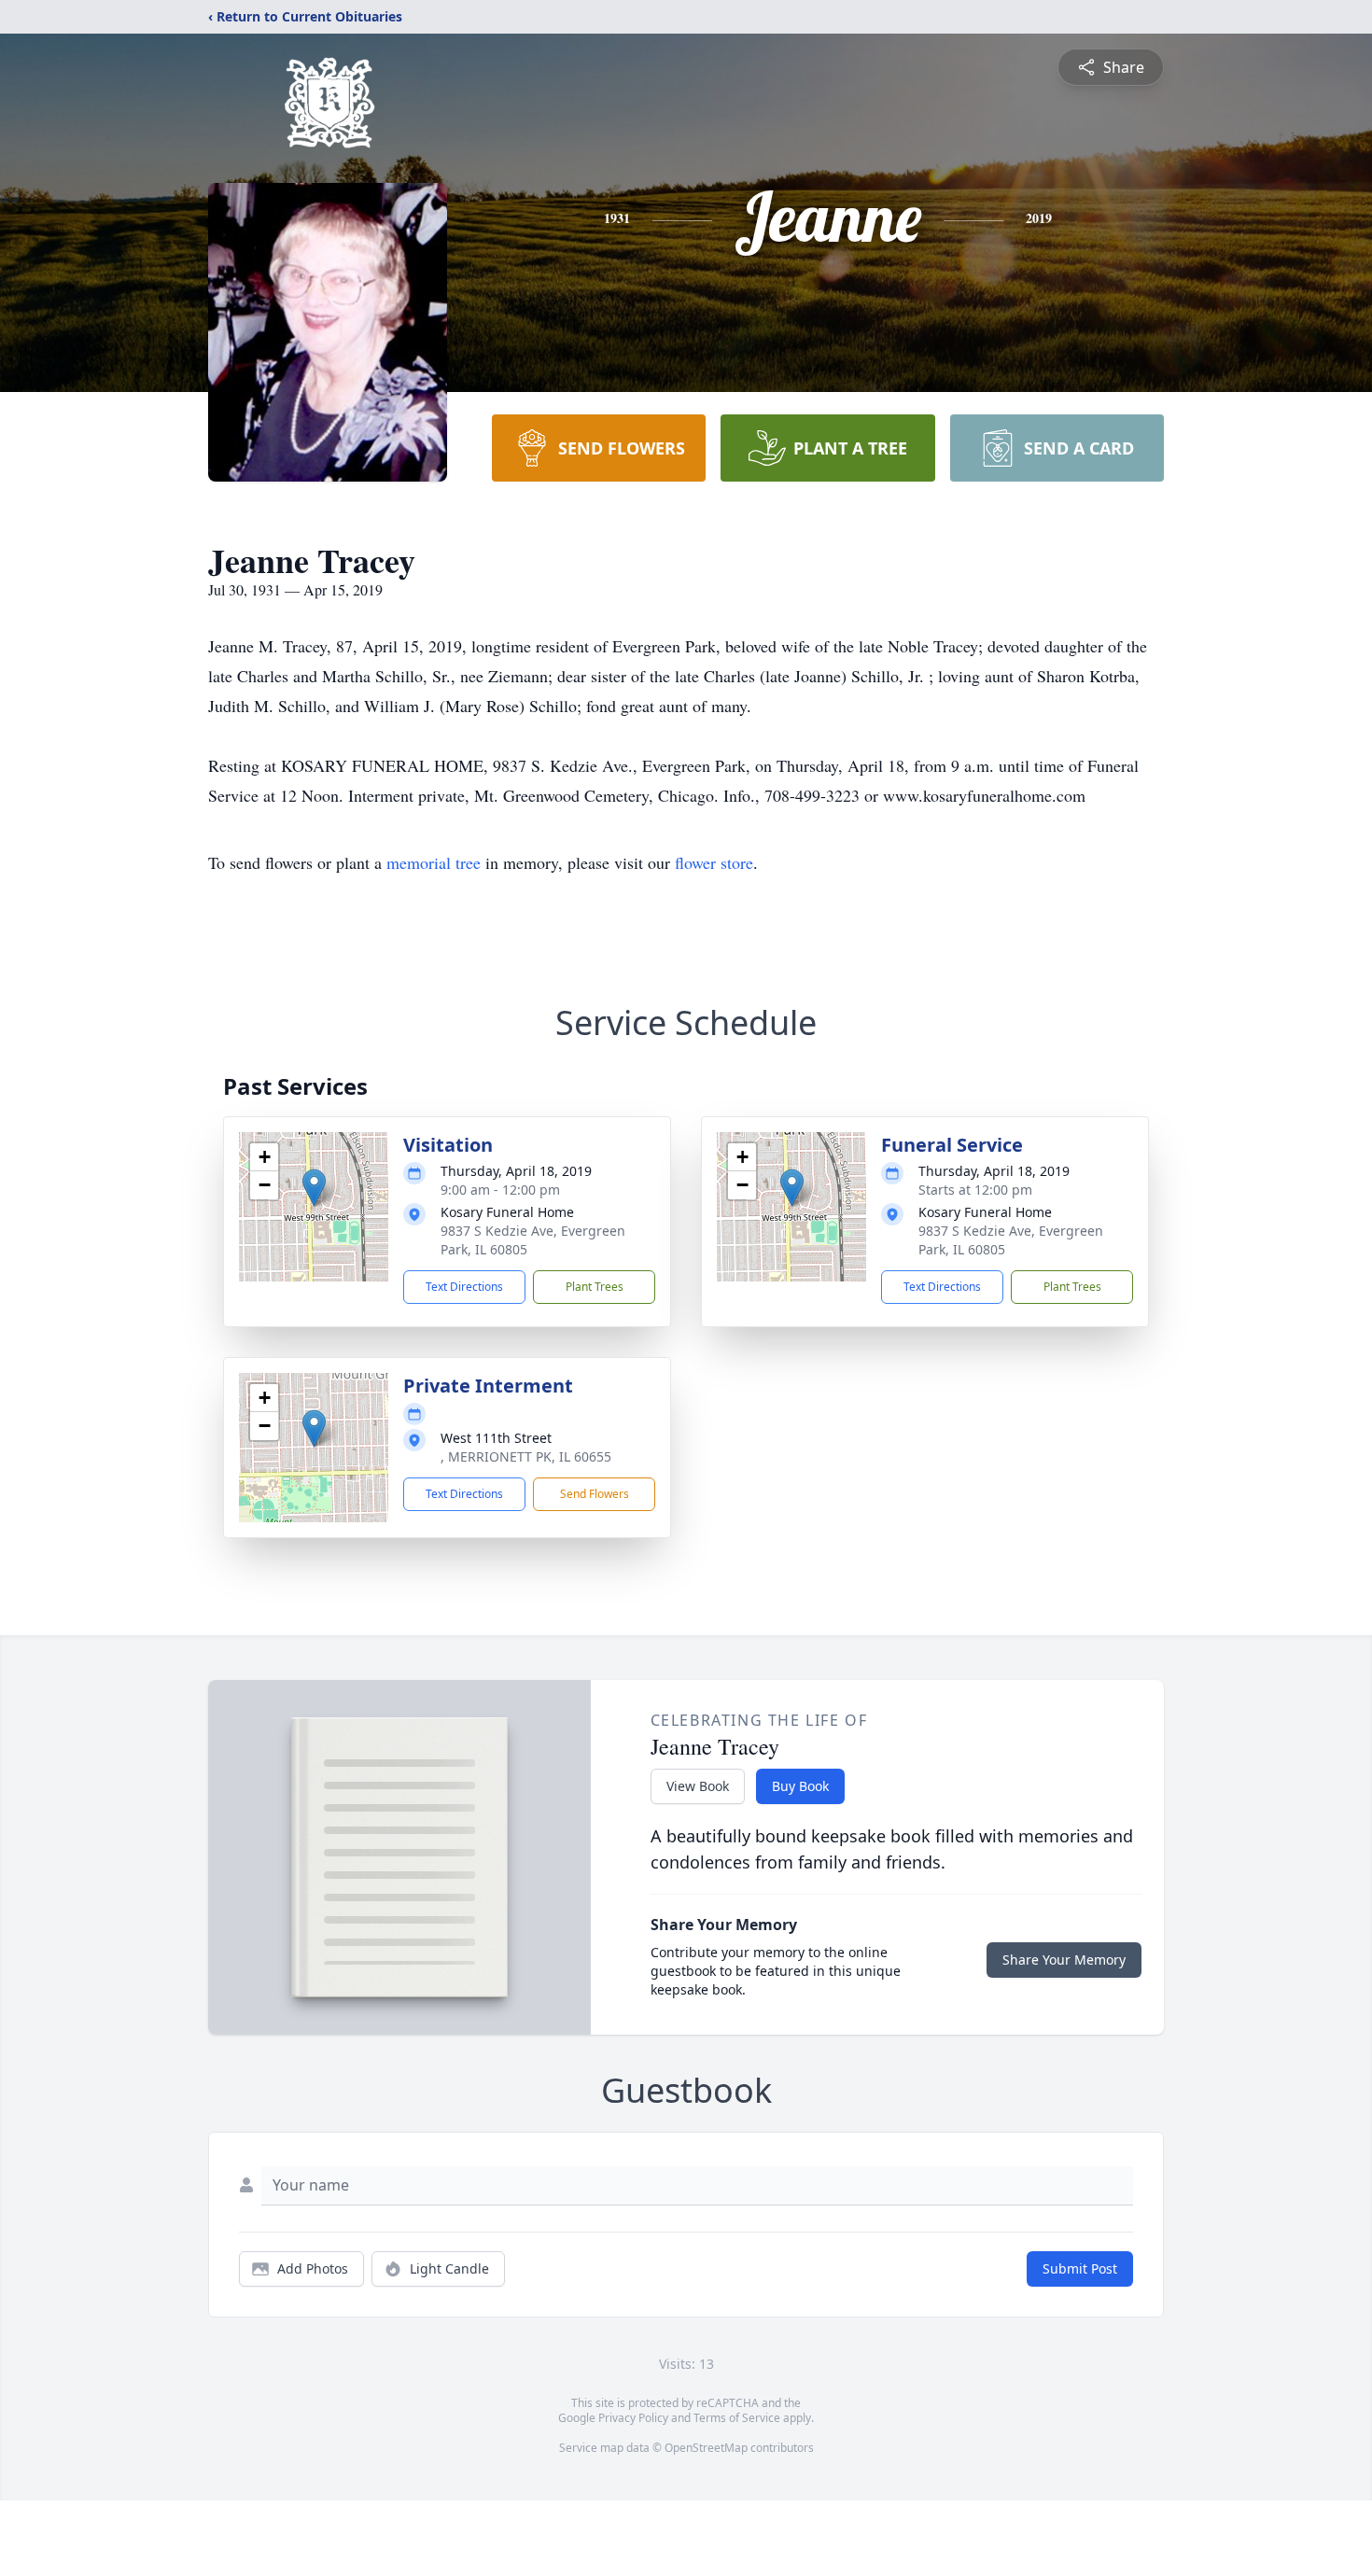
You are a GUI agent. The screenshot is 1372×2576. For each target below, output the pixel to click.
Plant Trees (595, 1287)
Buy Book (800, 1786)
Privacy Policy (633, 2418)
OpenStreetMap (706, 2448)
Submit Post (1080, 2268)
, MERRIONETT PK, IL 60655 (526, 1456)
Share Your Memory (1064, 1960)
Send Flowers (595, 1494)
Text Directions (464, 1287)
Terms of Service (737, 2418)
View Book (698, 1786)
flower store (714, 862)
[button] (314, 1188)
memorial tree (434, 862)
